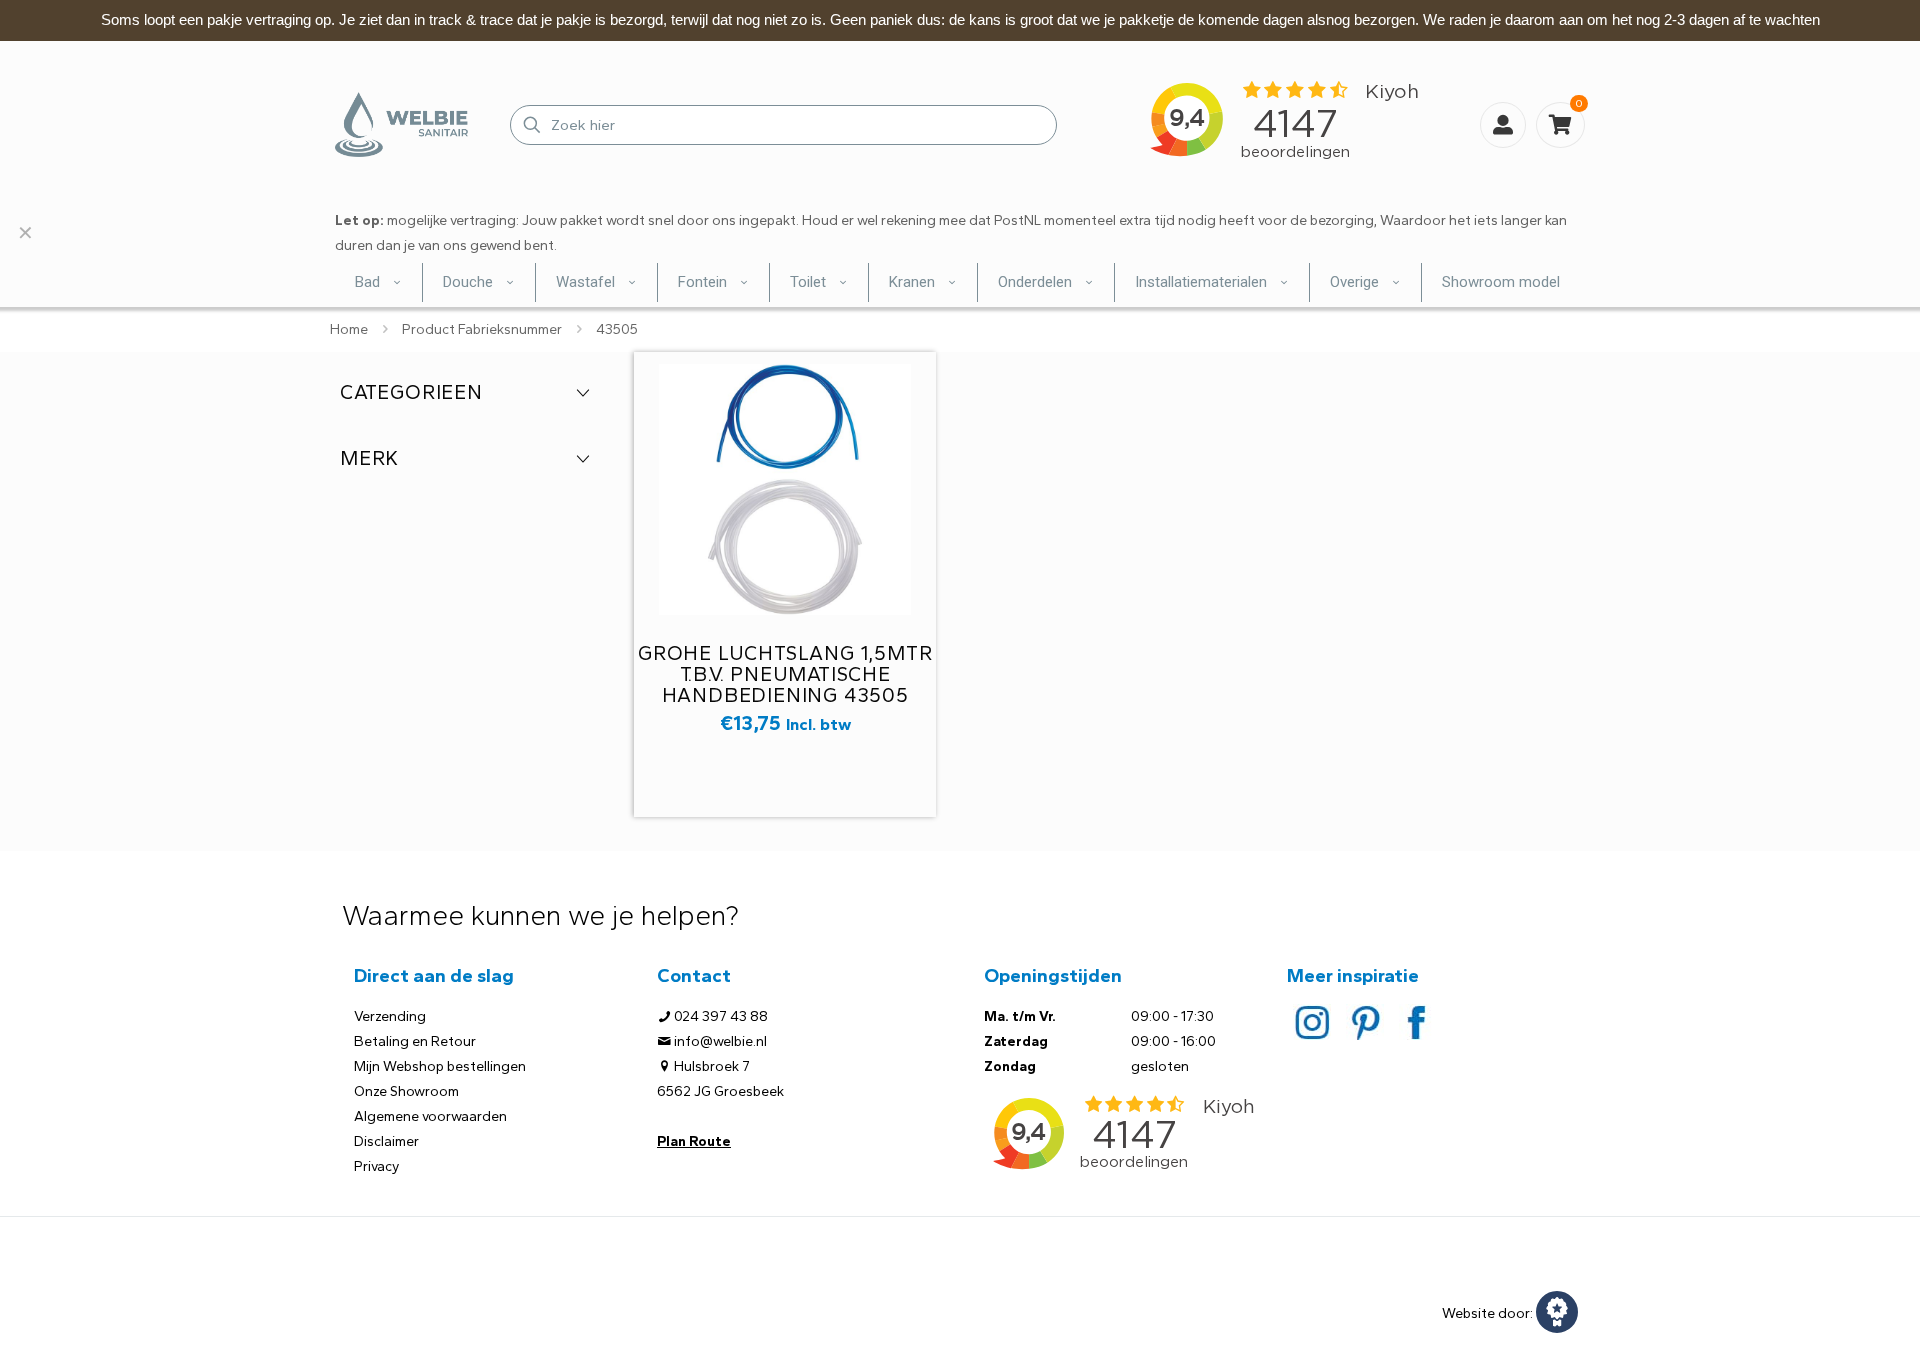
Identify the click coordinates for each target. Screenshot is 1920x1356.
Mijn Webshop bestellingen (440, 1066)
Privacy (376, 1166)
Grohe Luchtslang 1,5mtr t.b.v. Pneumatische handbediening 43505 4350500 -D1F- (785, 684)
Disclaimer (386, 1141)
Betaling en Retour (415, 1041)
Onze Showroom (406, 1091)
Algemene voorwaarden (430, 1116)
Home (349, 329)
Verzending (390, 1016)
